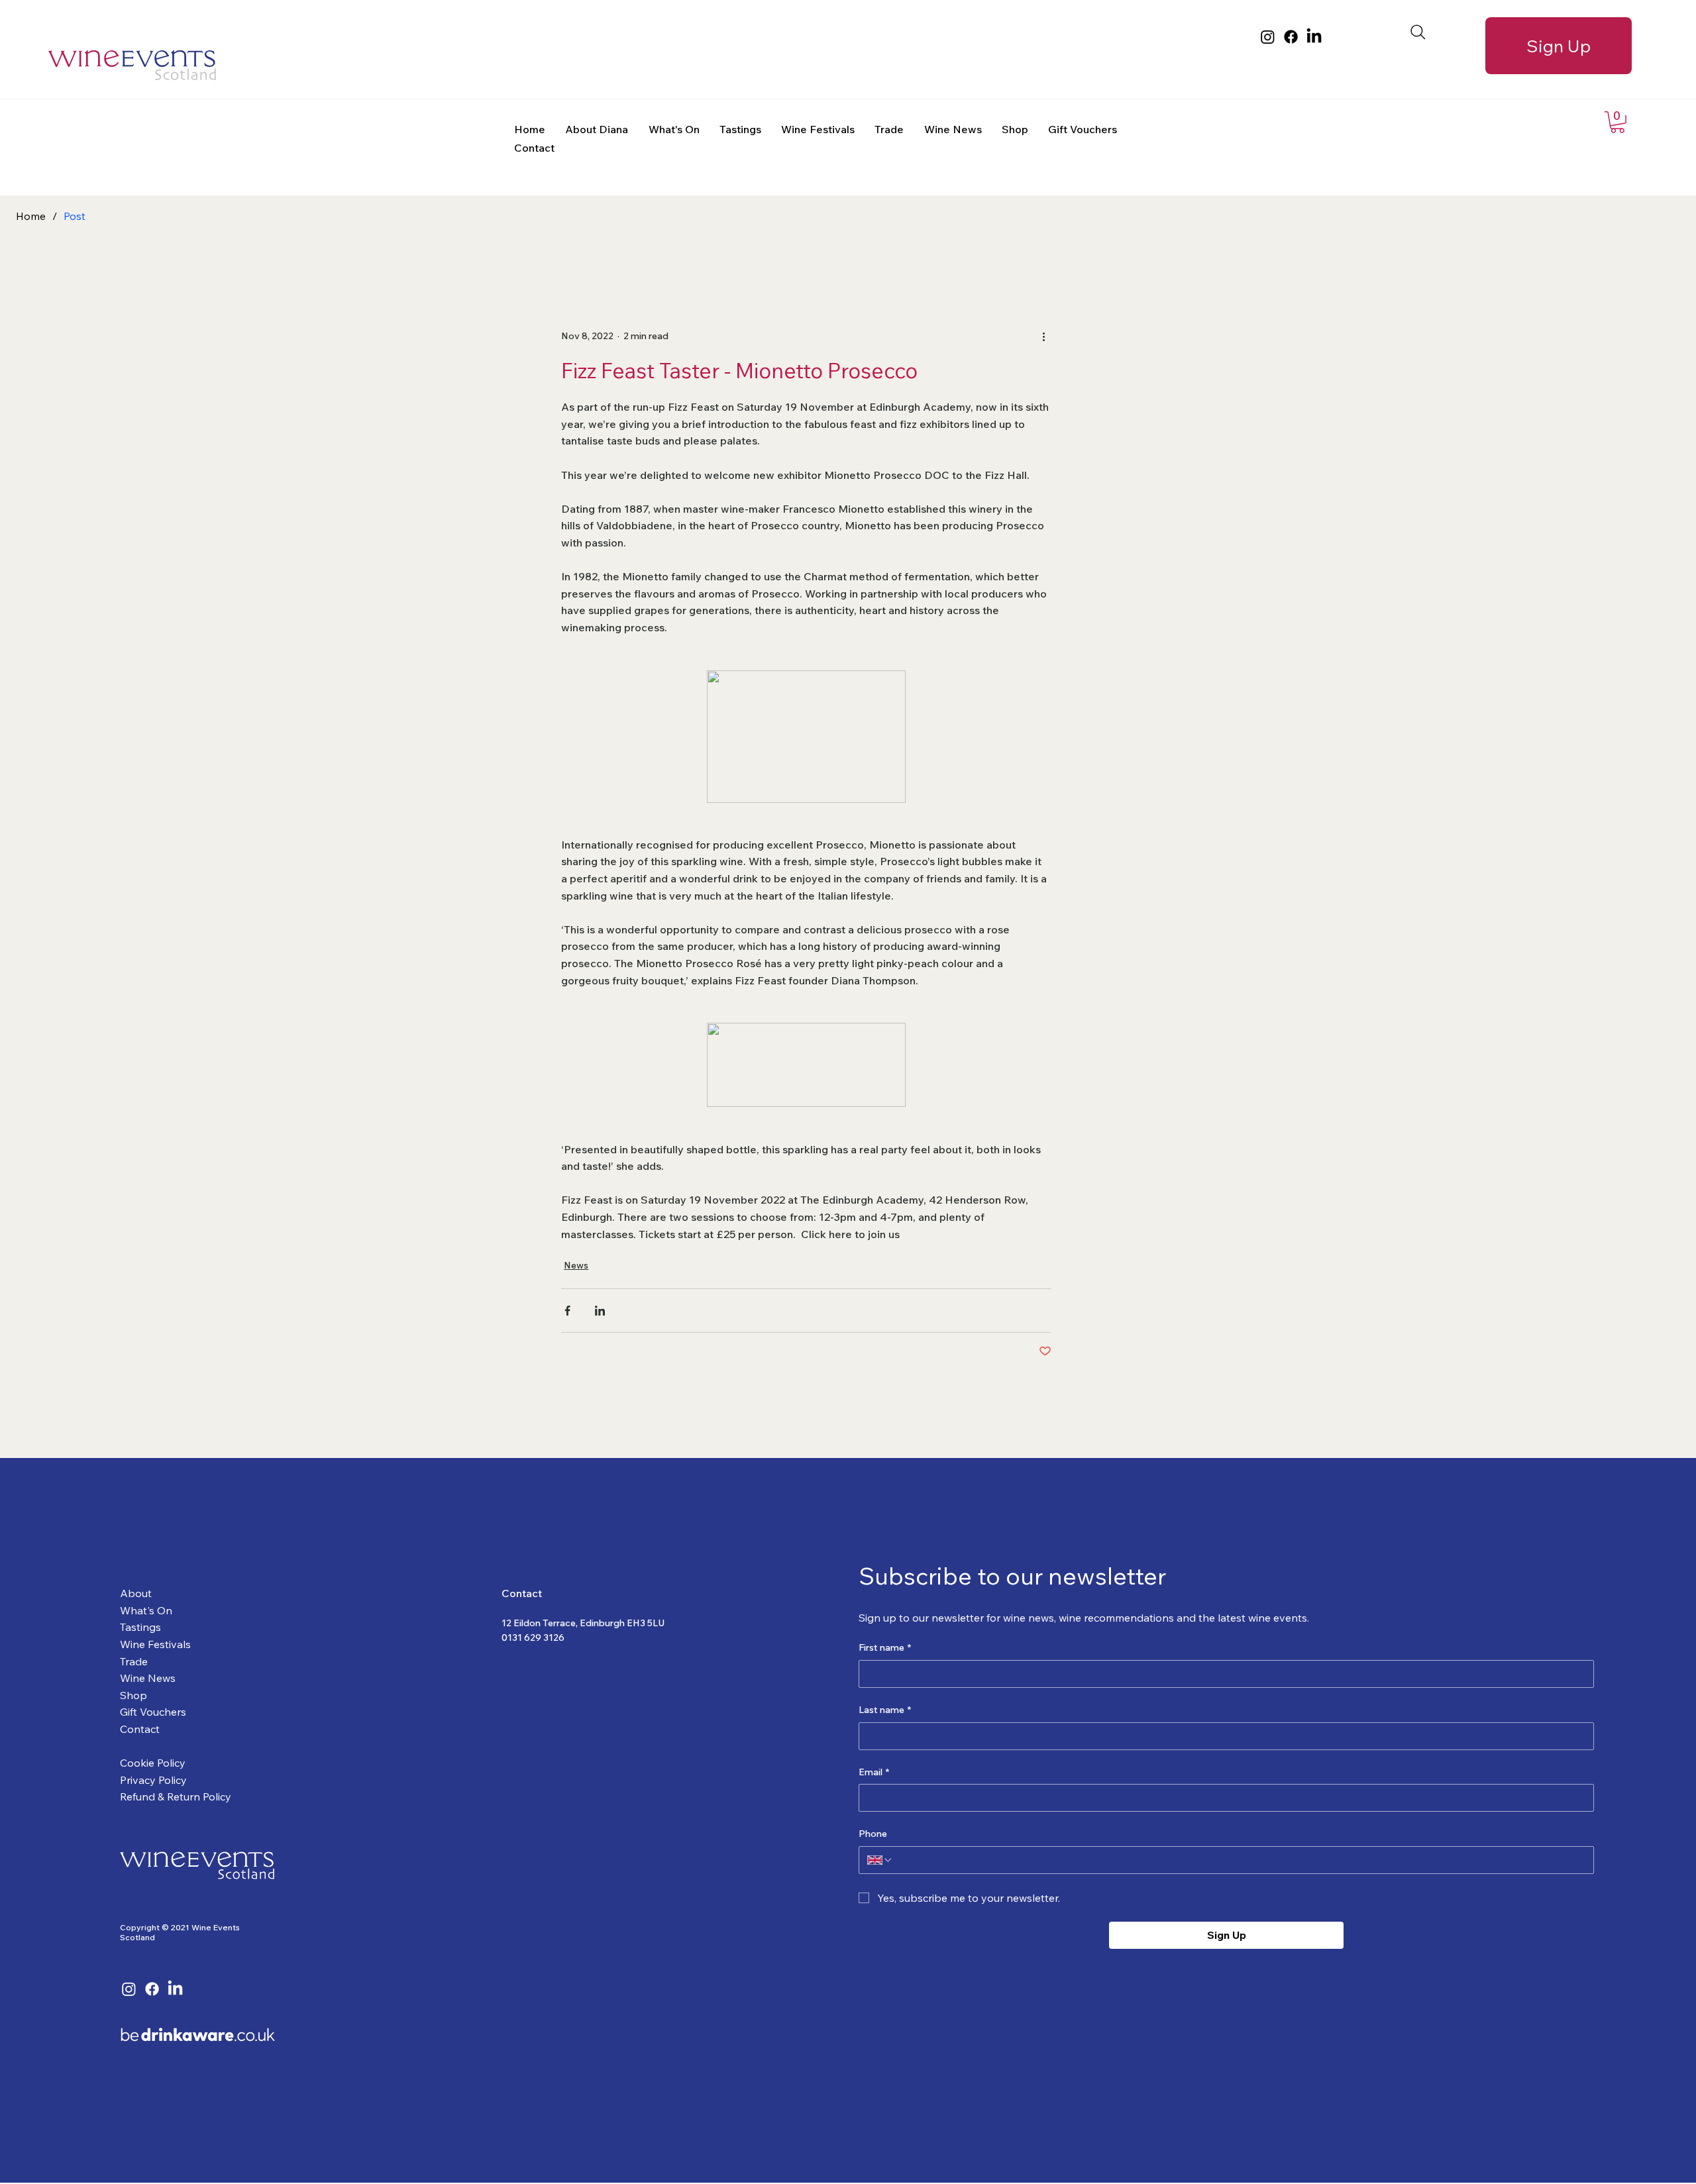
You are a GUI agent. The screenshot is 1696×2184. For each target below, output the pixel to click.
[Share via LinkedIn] (600, 1311)
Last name (885, 1710)
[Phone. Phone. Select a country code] (880, 1860)
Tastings (140, 1627)
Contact (140, 1729)
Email (874, 1772)
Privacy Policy (153, 1780)
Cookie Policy (153, 1763)
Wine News (148, 1678)
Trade (134, 1661)
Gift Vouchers (153, 1712)
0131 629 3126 (533, 1638)
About (136, 1593)
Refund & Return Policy (176, 1796)
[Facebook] (1291, 37)
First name (885, 1647)
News (576, 1265)
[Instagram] (1268, 37)
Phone (873, 1834)
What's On (146, 1610)
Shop (133, 1695)
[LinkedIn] (1314, 37)
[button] (1617, 122)
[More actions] (1043, 336)
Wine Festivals (155, 1644)
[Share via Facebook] (567, 1311)
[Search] (1418, 32)
